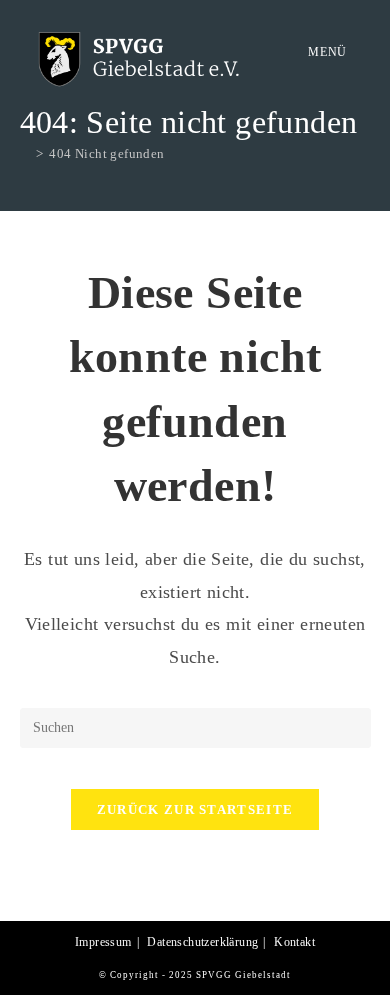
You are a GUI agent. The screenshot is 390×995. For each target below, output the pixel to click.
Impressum (103, 942)
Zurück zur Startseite (195, 809)
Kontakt (294, 942)
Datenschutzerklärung (202, 942)
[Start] (25, 153)
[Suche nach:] (362, 52)
